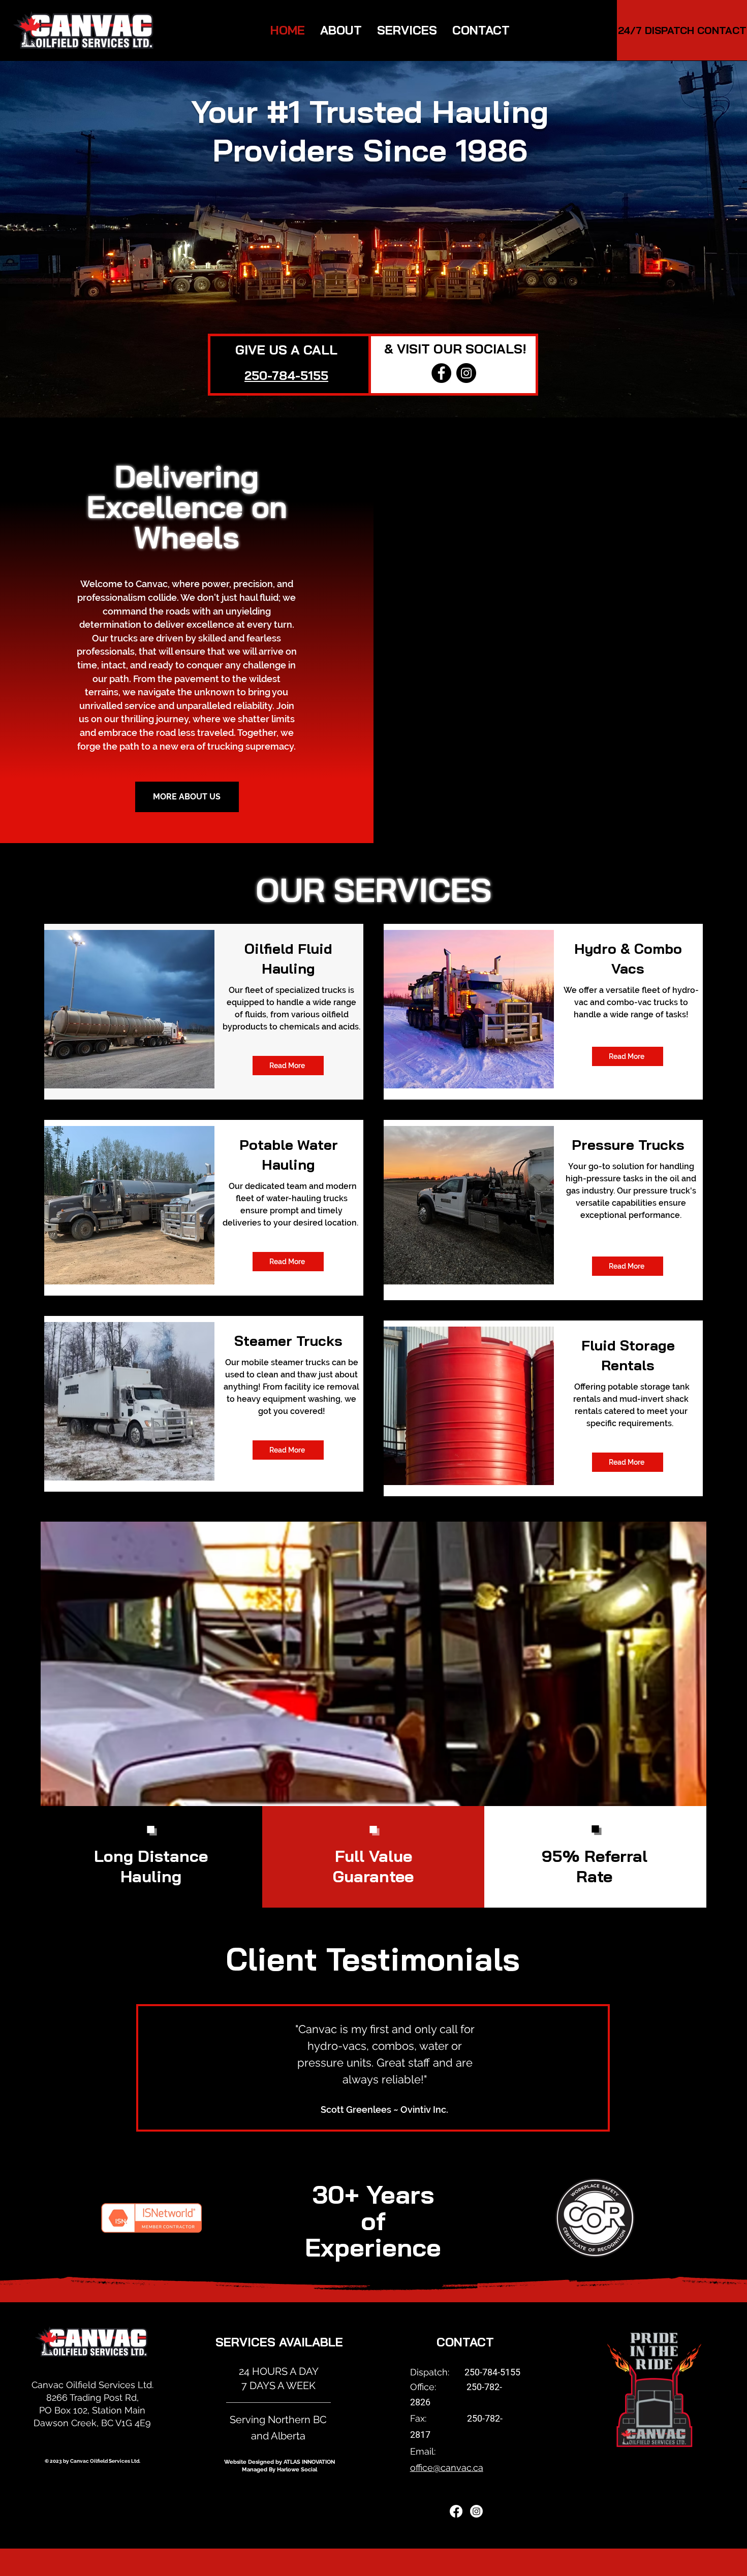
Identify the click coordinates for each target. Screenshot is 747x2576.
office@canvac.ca (447, 2468)
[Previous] (150, 2068)
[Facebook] (441, 373)
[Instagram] (466, 373)
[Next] (596, 2068)
